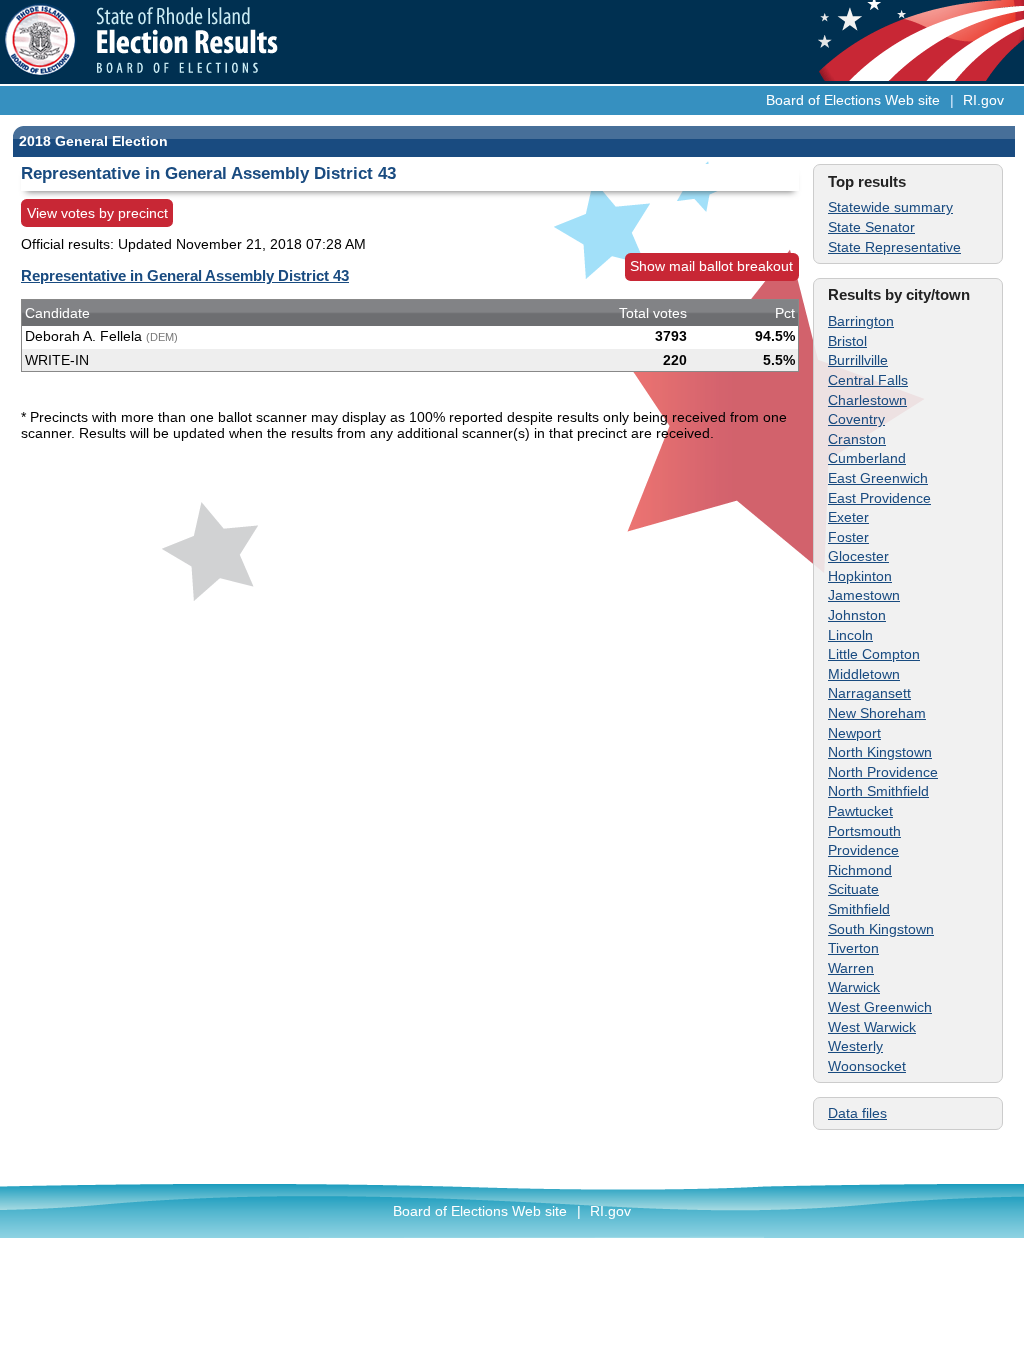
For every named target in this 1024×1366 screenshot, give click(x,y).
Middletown (864, 674)
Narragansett (869, 693)
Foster (848, 537)
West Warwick (872, 1027)
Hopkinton (860, 576)
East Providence (879, 498)
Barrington (861, 321)
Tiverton (853, 948)
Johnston (857, 615)
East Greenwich (878, 478)
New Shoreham (877, 713)
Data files (857, 1113)
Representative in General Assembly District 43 (185, 275)
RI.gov (983, 100)
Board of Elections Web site (853, 100)
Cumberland (867, 458)
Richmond (860, 870)
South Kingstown (881, 929)
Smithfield (859, 909)
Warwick (854, 987)
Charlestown (867, 400)
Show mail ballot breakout (711, 266)
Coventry (856, 419)
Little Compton (874, 654)
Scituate (853, 889)
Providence (863, 850)
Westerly (855, 1046)
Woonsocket (867, 1066)
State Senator (871, 227)
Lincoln (850, 635)
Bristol (847, 341)
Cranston (857, 439)
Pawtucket (860, 811)
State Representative (894, 247)
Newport (854, 733)
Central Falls (868, 380)
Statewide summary (890, 207)
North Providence (883, 772)
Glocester (858, 556)
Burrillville (858, 360)
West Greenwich (880, 1007)
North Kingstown (880, 752)
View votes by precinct (97, 213)
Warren (851, 968)
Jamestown (864, 595)
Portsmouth (864, 831)
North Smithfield (878, 791)
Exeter (848, 517)
